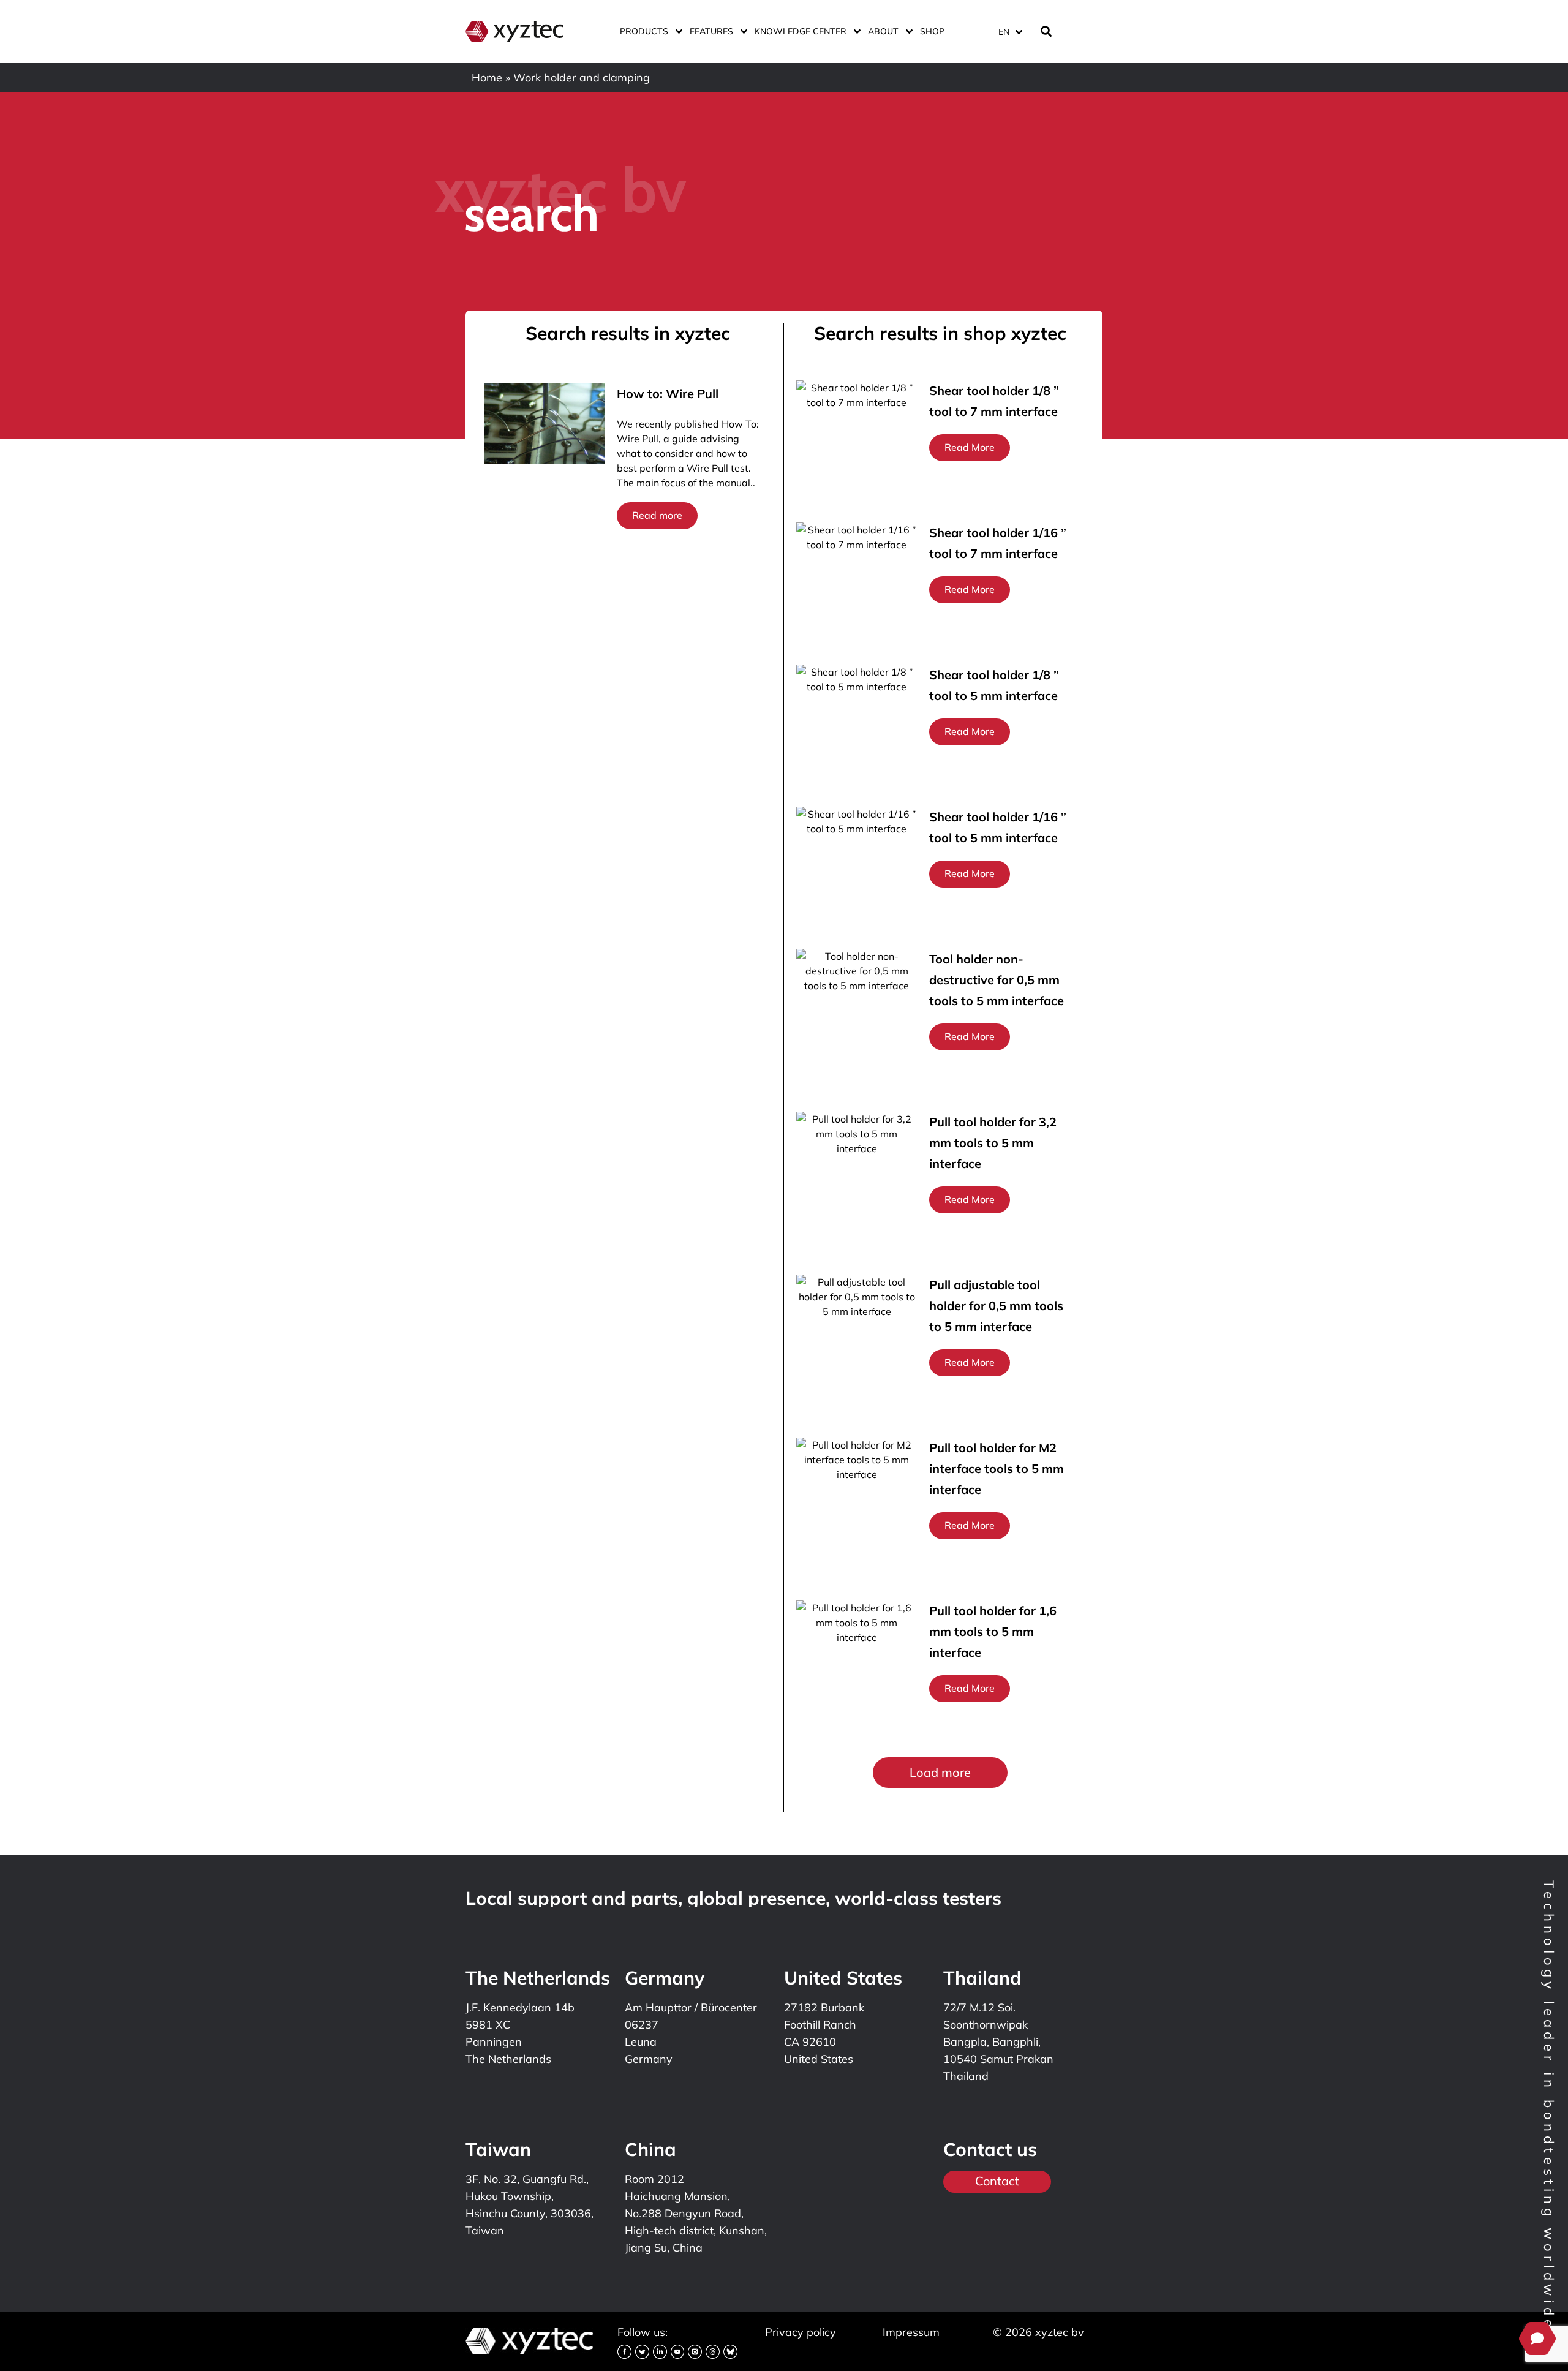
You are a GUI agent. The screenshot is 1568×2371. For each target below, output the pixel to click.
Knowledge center (801, 31)
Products (644, 31)
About (883, 31)
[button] (940, 1773)
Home (487, 77)
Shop (932, 31)
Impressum (911, 2332)
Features (711, 31)
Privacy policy (801, 2332)
